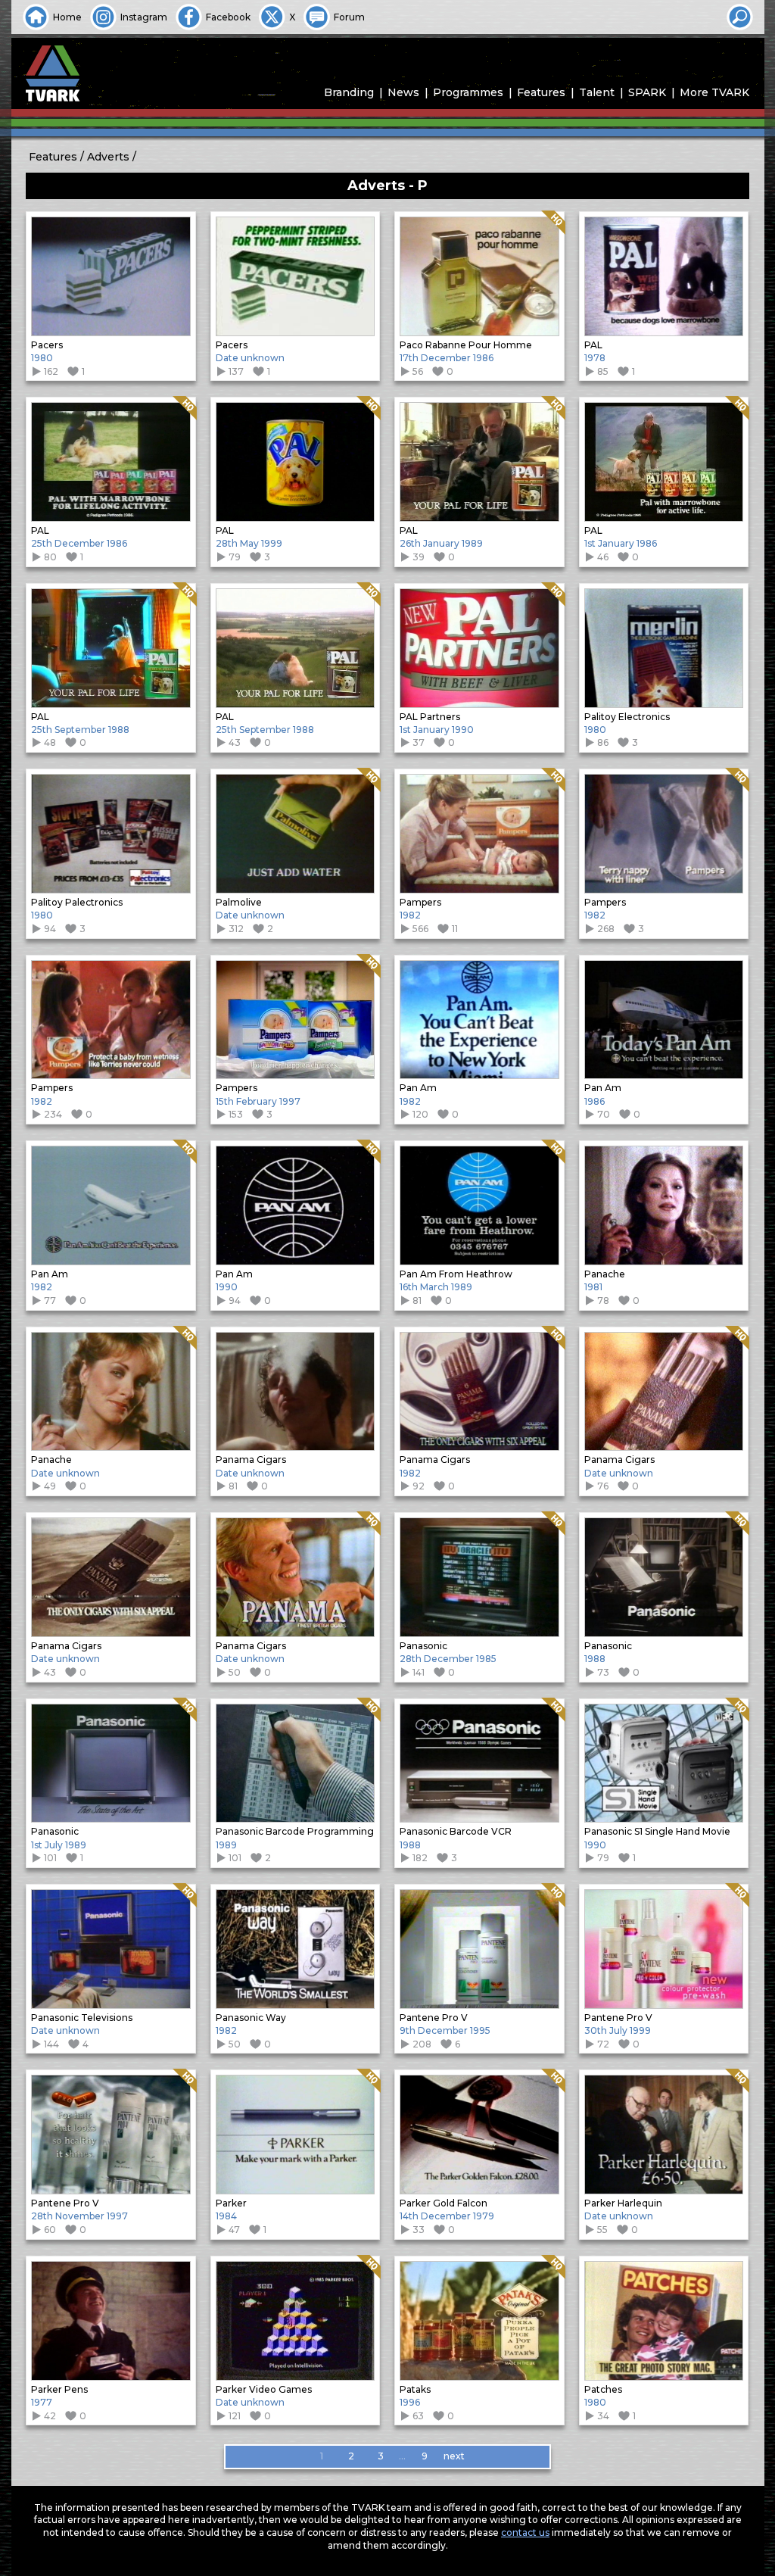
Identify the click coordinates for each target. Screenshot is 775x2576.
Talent (597, 92)
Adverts (108, 157)
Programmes (468, 92)
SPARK (647, 92)
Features (541, 92)
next (454, 2456)
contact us (525, 2532)
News (403, 92)
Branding (349, 92)
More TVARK (714, 92)
